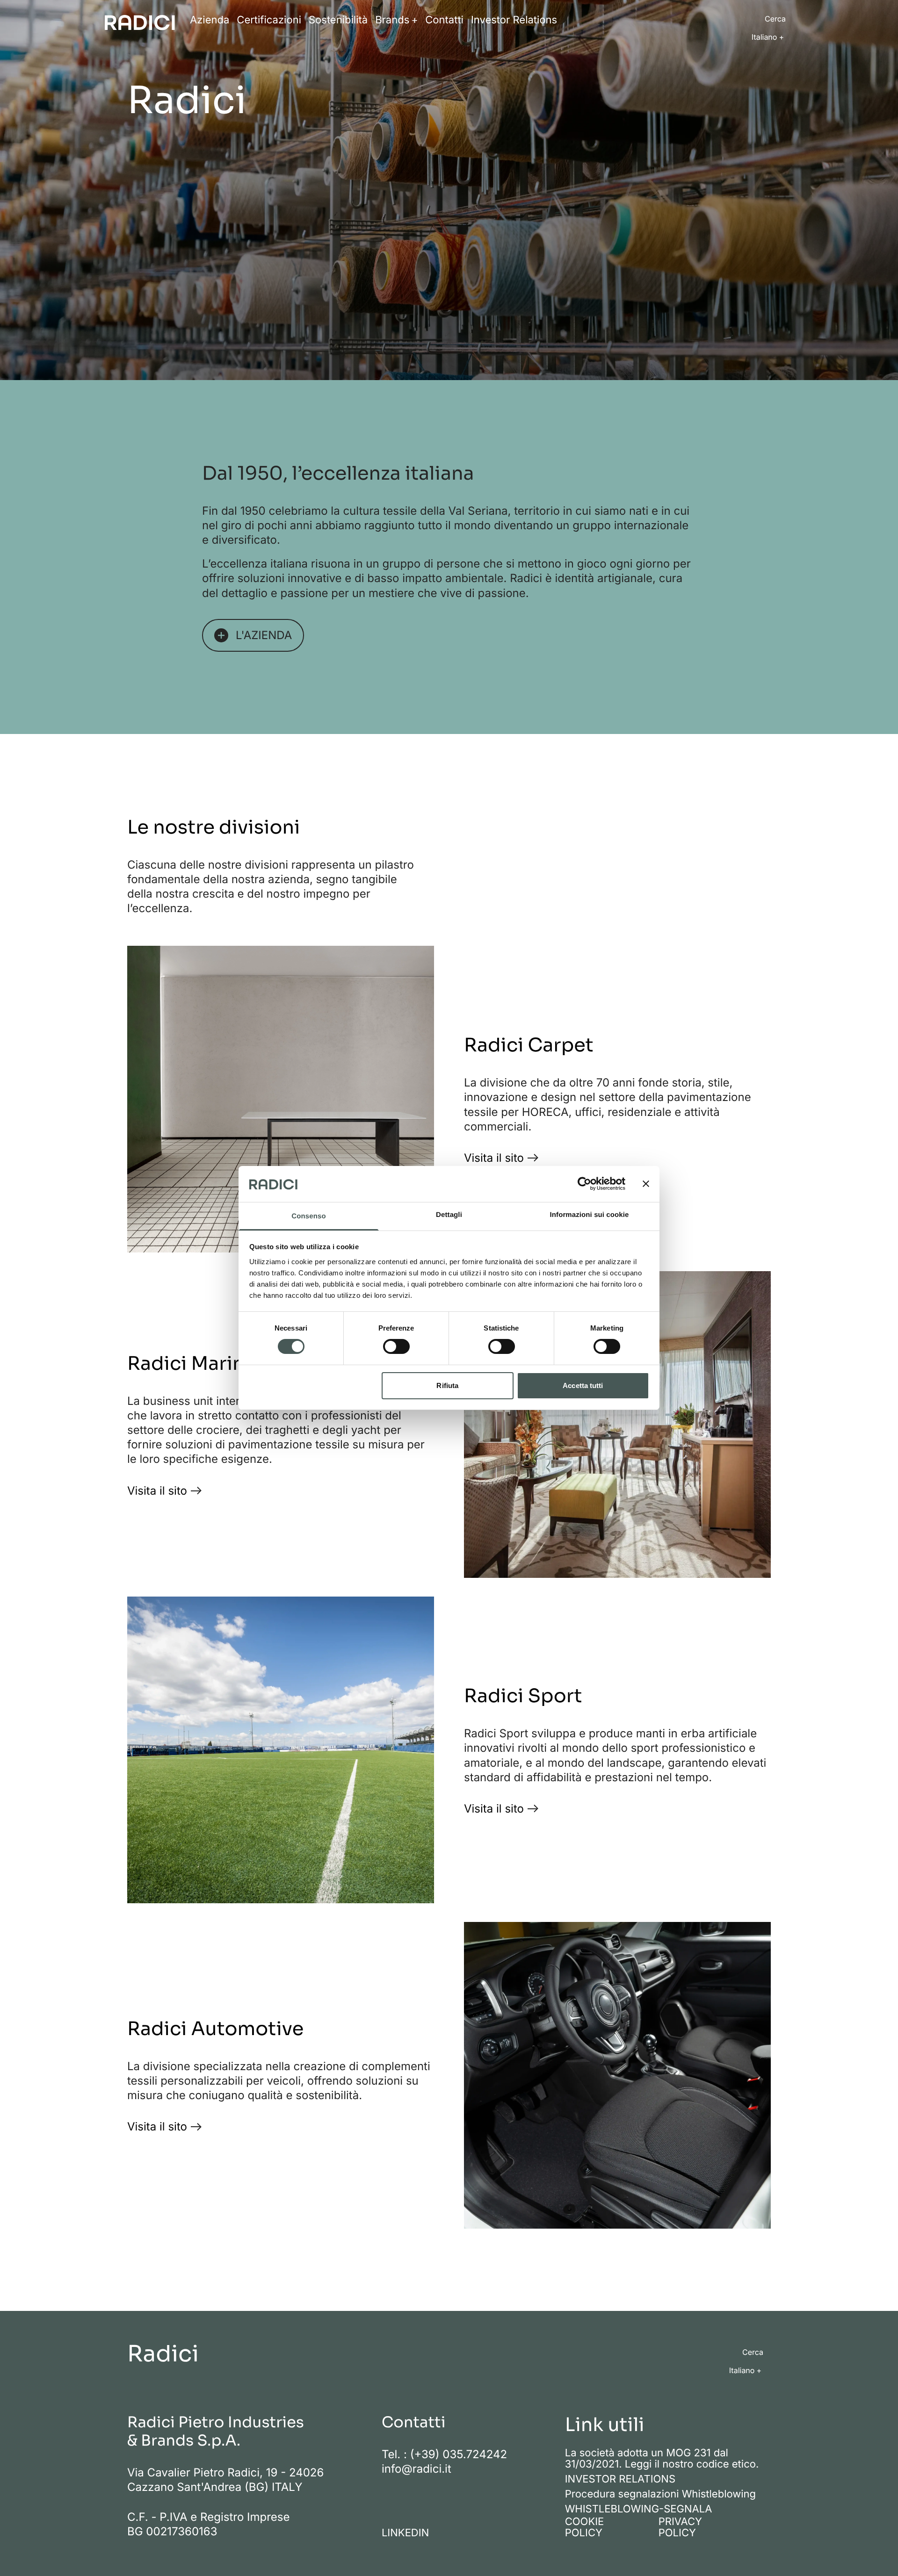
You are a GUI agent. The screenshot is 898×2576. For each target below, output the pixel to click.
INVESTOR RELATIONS (620, 2479)
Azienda (210, 20)
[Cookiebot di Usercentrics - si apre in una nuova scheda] (584, 1184)
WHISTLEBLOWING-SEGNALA (639, 2509)
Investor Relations (514, 20)
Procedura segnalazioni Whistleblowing (660, 2494)
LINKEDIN (405, 2533)
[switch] (396, 1346)
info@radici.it (416, 2469)
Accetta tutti (583, 1385)
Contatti (444, 20)
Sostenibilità (338, 20)
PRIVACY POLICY (680, 2527)
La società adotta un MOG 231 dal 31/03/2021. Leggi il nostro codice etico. (662, 2459)
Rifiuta (447, 1385)
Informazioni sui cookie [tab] (590, 1215)
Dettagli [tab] (449, 1215)
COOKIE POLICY (585, 2527)
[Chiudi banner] (646, 1184)
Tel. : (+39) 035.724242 (444, 2454)
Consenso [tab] (308, 1216)
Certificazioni (269, 20)
